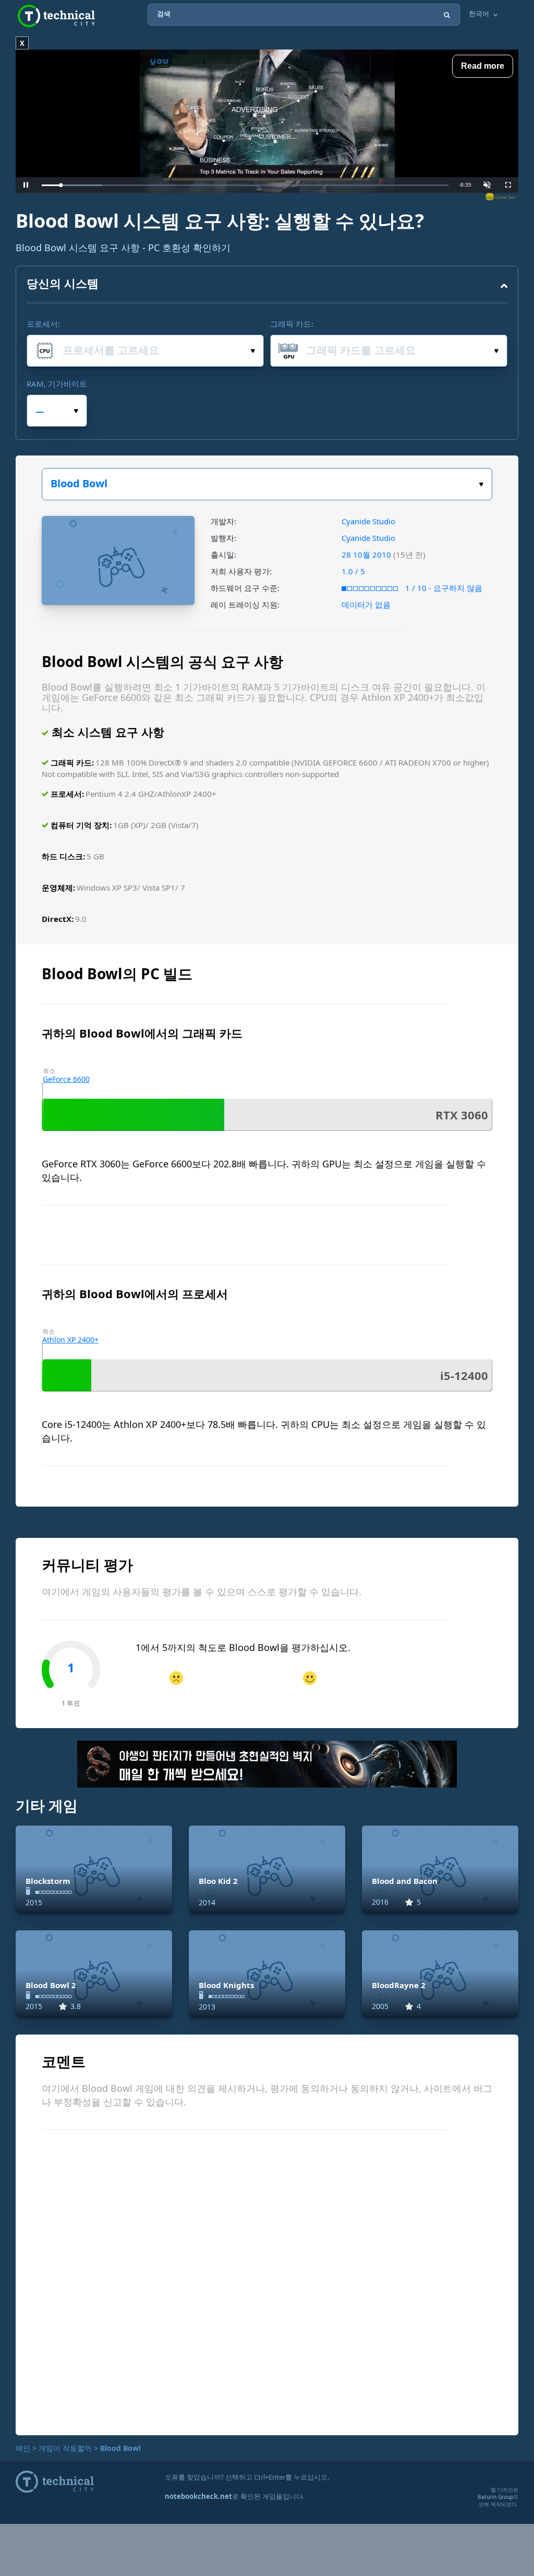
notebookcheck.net (198, 2496)
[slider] (245, 185)
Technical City (56, 16)
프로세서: (43, 324)
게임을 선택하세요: (267, 484)
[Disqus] (267, 2281)
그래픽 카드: (292, 324)
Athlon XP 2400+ (70, 1340)
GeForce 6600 (66, 1079)
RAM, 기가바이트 (57, 384)
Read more (483, 66)
